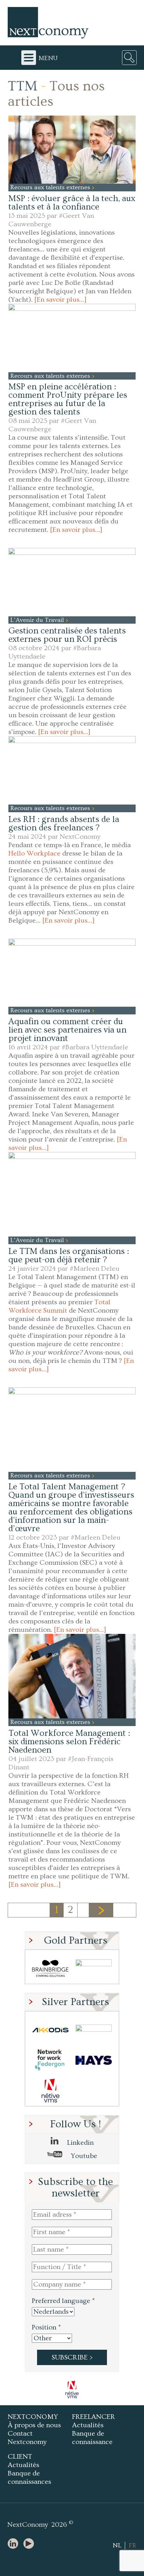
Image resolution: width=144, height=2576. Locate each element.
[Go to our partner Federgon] (50, 2060)
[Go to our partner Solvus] (94, 2030)
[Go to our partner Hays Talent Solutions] (94, 2060)
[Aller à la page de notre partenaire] (72, 2390)
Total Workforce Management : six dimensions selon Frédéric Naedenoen (69, 1742)
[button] (72, 150)
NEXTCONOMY (33, 2417)
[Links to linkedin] (15, 2544)
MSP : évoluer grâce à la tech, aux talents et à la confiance (72, 203)
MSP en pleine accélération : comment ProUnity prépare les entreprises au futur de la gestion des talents (68, 399)
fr (132, 2545)
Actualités (88, 2425)
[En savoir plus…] (60, 300)
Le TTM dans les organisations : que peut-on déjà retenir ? (69, 1256)
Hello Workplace (34, 853)
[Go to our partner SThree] (94, 1969)
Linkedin (80, 2143)
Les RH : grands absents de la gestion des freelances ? (64, 824)
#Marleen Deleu (95, 1269)
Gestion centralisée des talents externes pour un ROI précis (67, 635)
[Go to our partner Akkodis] (50, 2030)
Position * (46, 2327)
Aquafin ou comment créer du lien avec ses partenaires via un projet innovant (67, 1030)
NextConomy (80, 837)
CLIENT (20, 2457)
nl (117, 2545)
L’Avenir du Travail (38, 620)
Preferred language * (63, 2301)
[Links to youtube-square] (30, 2544)
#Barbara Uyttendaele (95, 1047)
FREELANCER (93, 2417)
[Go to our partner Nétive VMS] (50, 2091)
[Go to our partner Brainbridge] (50, 1969)
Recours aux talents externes (51, 187)
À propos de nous (34, 2425)
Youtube (83, 2156)
